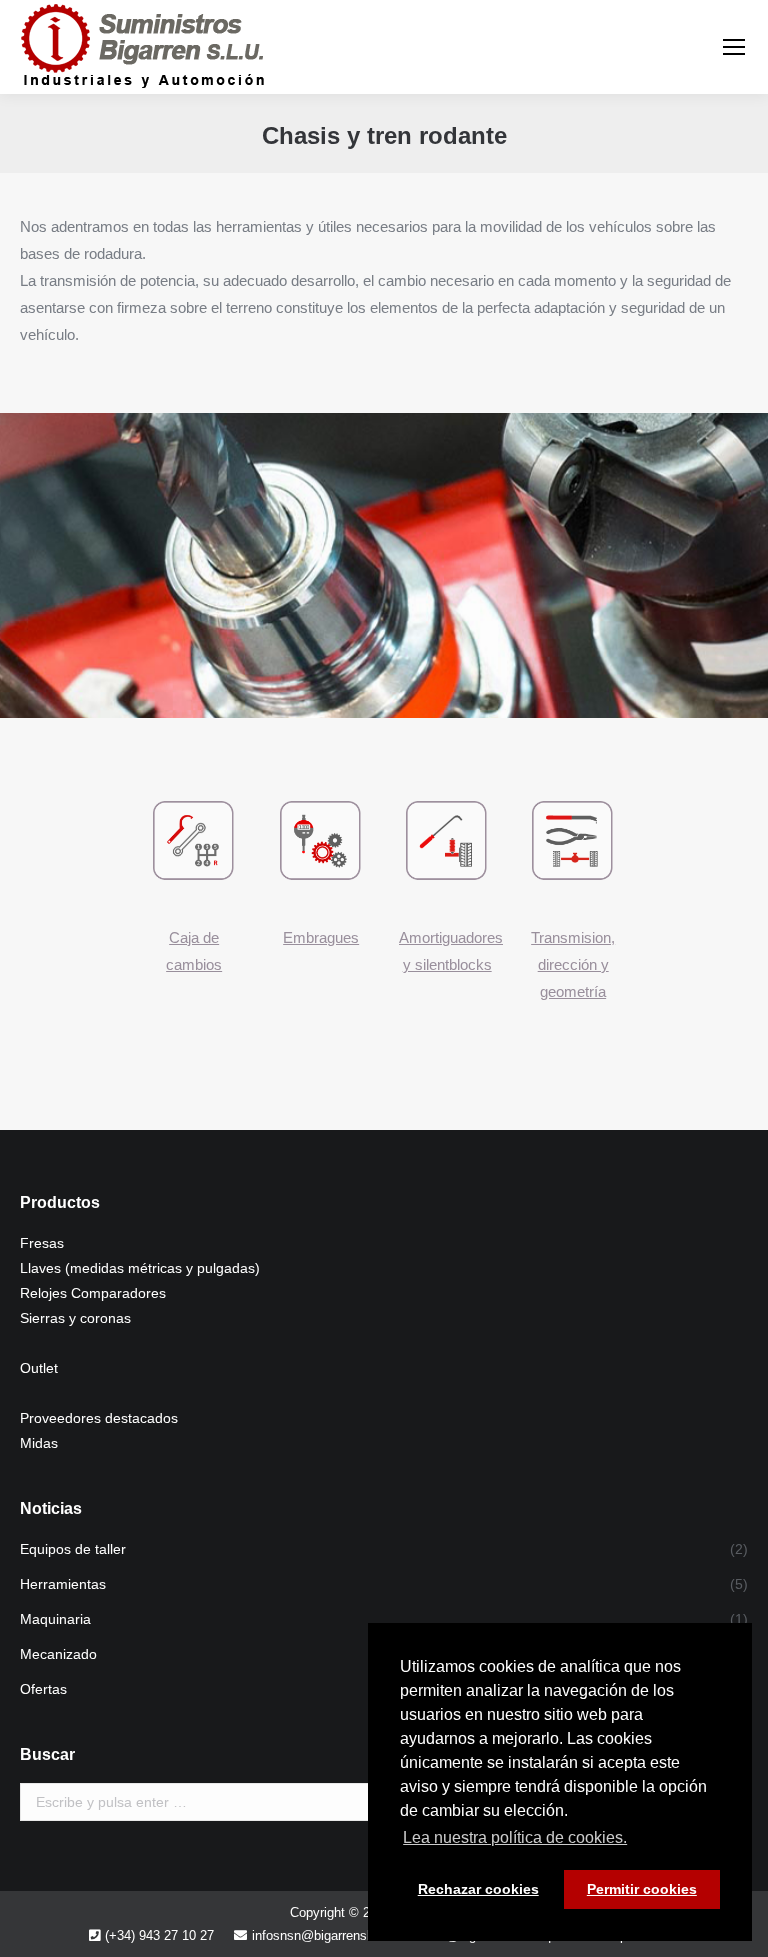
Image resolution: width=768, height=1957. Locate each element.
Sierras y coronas (75, 1318)
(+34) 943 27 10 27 (159, 1935)
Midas (39, 1443)
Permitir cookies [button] (642, 1889)
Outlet (39, 1368)
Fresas (42, 1243)
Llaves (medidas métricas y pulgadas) (140, 1268)
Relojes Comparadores (93, 1293)
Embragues (321, 937)
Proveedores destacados (99, 1418)
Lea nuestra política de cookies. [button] (515, 1837)
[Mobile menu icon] (734, 47)
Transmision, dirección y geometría (573, 964)
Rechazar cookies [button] (478, 1889)
